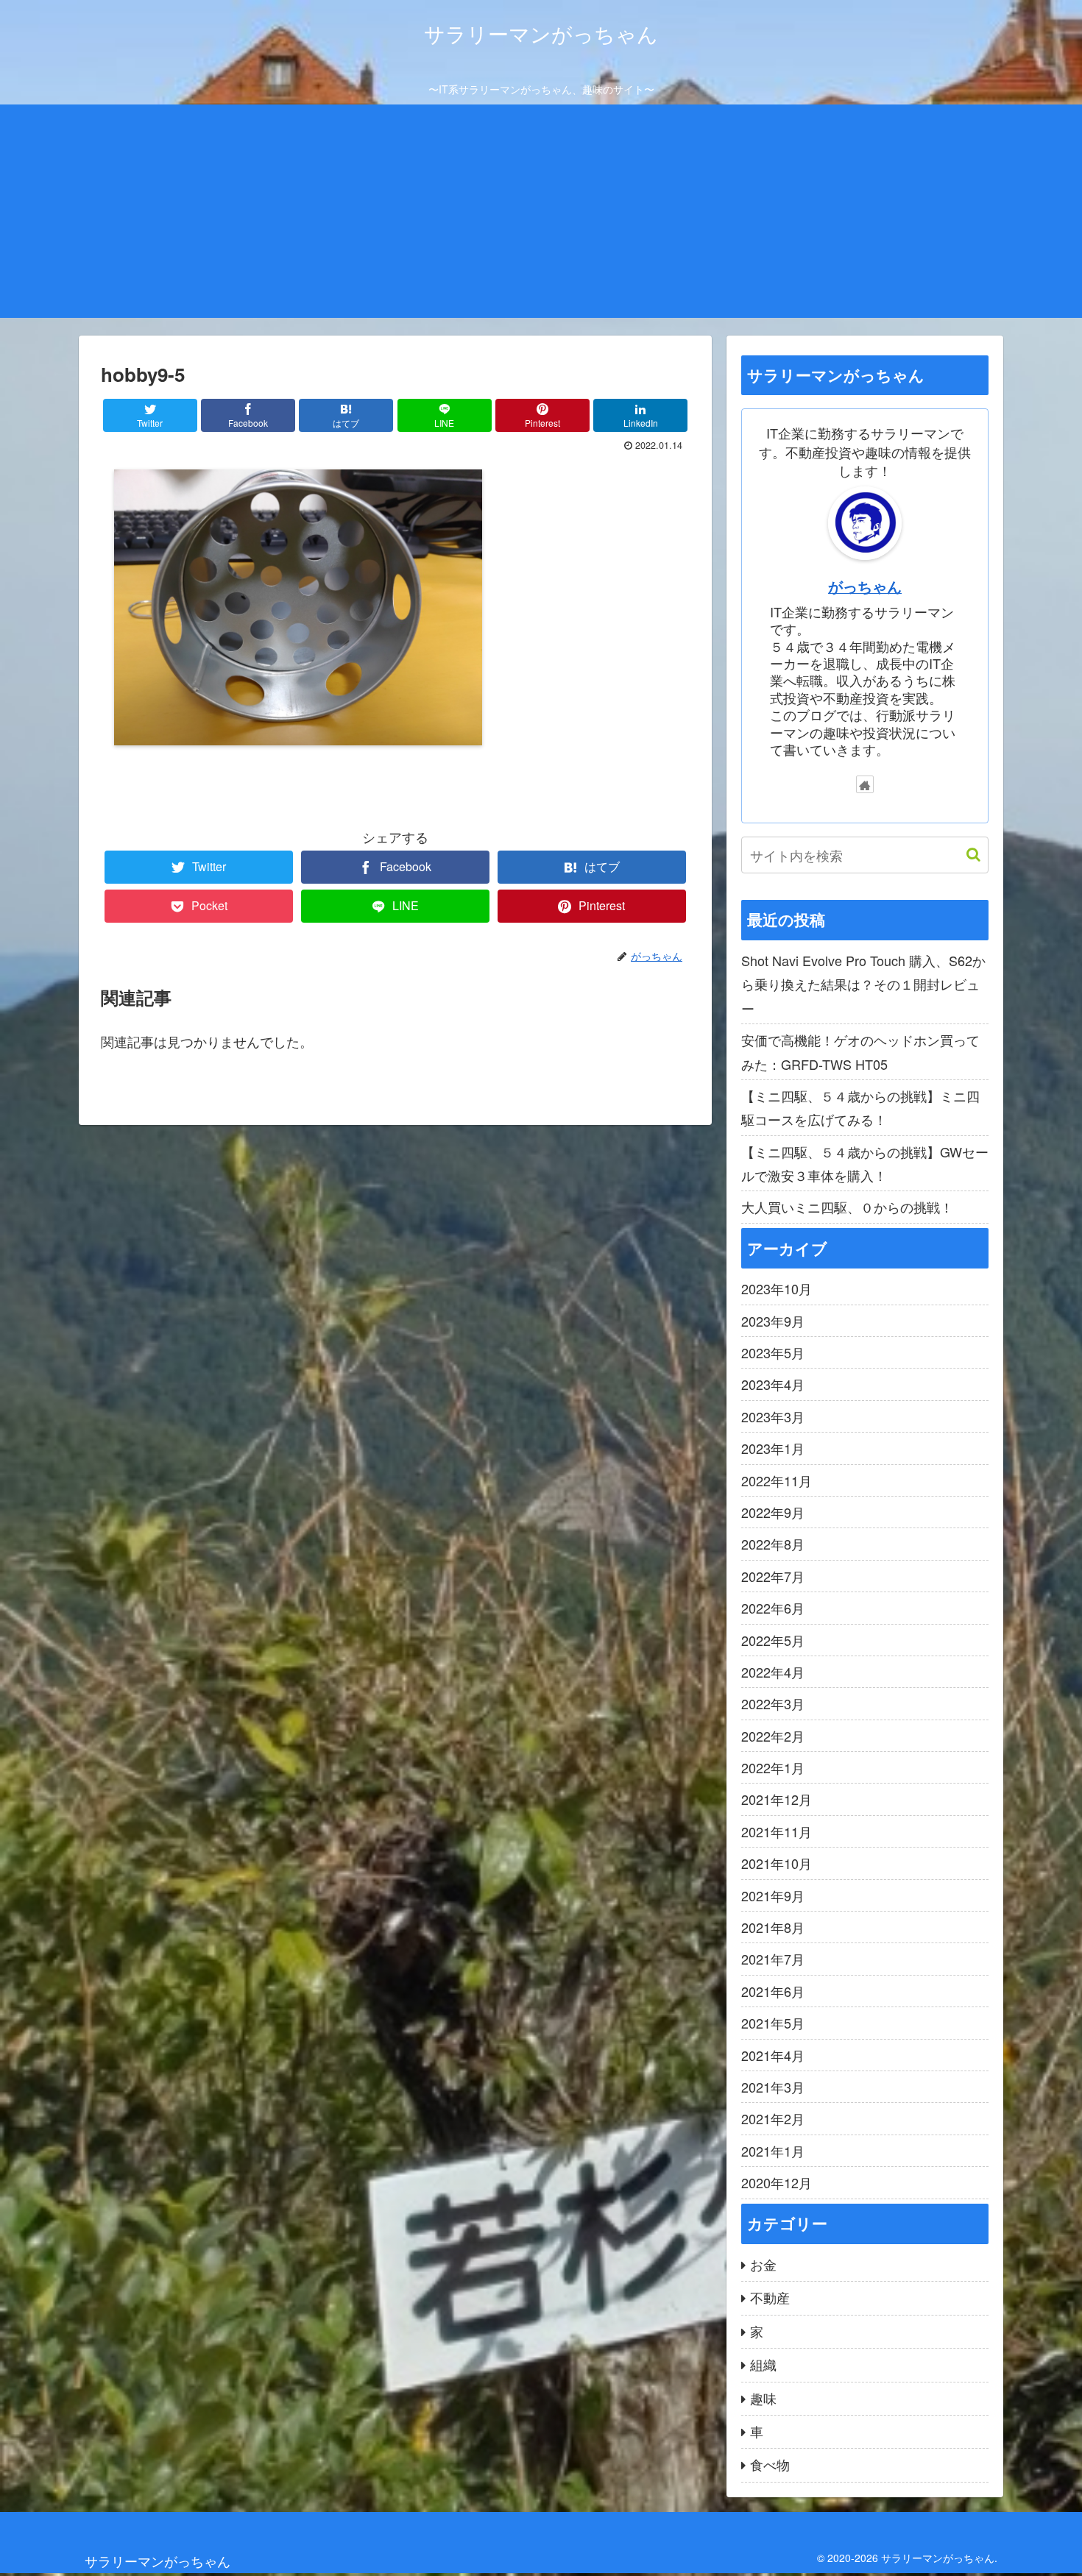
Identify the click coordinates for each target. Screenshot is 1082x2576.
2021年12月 (777, 1799)
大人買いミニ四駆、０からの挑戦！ (847, 1207)
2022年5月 (773, 1640)
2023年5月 (773, 1352)
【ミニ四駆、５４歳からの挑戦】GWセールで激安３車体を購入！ (865, 1163)
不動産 (770, 2297)
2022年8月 (773, 1544)
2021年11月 (777, 1831)
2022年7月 (773, 1576)
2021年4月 (773, 2055)
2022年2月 (773, 1736)
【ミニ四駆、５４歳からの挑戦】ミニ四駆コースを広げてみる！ (860, 1107)
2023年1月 (773, 1448)
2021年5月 (773, 2023)
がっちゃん (865, 586)
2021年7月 (773, 1959)
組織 (763, 2364)
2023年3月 (773, 1416)
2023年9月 (773, 1321)
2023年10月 (777, 1288)
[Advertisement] (541, 215)
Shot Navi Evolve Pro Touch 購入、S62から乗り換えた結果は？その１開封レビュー (863, 984)
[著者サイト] (865, 784)
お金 (763, 2264)
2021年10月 (777, 1863)
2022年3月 (773, 1703)
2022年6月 (773, 1608)
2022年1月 (773, 1767)
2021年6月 (773, 1991)
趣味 (763, 2398)
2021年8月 (773, 1927)
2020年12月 (777, 2182)
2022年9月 (773, 1512)
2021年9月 (773, 1895)
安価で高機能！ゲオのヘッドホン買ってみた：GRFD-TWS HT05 (860, 1051)
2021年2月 (773, 2118)
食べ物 (770, 2464)
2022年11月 (777, 1480)
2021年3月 (773, 2087)
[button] (966, 855)
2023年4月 (773, 1384)
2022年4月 (773, 1672)
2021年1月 (773, 2151)
